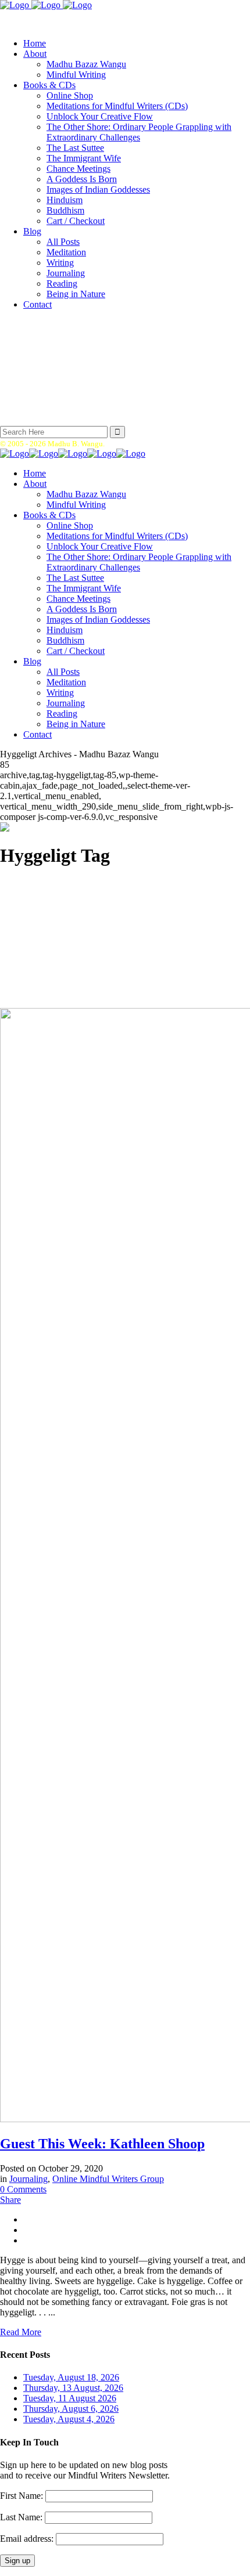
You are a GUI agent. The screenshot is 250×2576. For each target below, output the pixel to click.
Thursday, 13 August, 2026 (73, 2388)
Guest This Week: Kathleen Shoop (102, 2144)
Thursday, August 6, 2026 (71, 2409)
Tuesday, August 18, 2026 (71, 2377)
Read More (21, 2332)
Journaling (28, 2179)
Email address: (28, 2539)
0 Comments (23, 2189)
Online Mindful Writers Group (108, 2179)
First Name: (22, 2496)
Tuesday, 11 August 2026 (70, 2398)
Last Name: (21, 2517)
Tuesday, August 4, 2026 (69, 2419)
